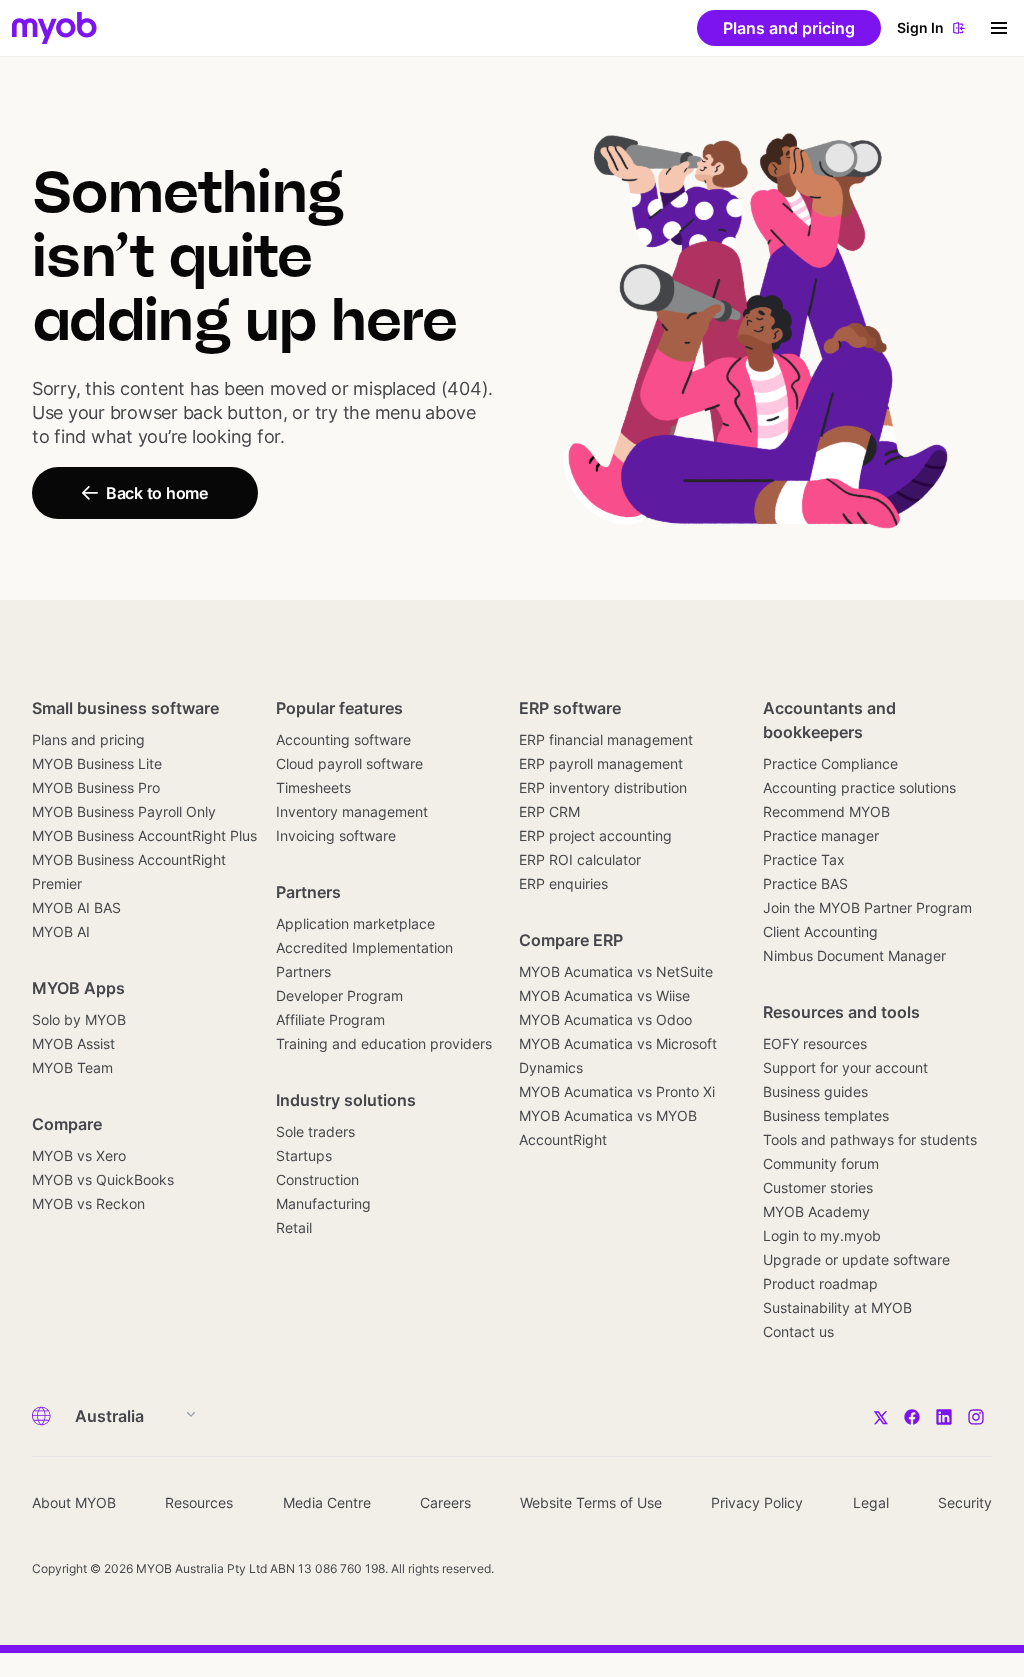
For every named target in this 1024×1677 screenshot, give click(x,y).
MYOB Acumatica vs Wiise (604, 995)
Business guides (815, 1091)
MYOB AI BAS (76, 907)
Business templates (826, 1115)
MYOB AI (61, 931)
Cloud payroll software (349, 763)
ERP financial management (606, 739)
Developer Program (339, 995)
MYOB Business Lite (97, 763)
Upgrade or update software (856, 1259)
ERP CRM (549, 811)
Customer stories (818, 1187)
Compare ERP (571, 940)
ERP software (570, 708)
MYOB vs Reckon (88, 1203)
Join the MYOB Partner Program (867, 907)
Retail (294, 1227)
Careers (445, 1502)
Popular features (339, 708)
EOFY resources (815, 1043)
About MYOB (74, 1502)
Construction (317, 1179)
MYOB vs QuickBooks (103, 1179)
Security (965, 1502)
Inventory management (352, 811)
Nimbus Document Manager (854, 955)
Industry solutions (346, 1100)
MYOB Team (72, 1067)
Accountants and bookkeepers (829, 720)
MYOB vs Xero (79, 1155)
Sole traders (315, 1131)
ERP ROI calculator (580, 859)
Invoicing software (336, 835)
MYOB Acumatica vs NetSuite (616, 971)
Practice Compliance (830, 763)
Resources (199, 1502)
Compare (67, 1124)
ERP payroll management (601, 763)
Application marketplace (355, 923)
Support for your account (845, 1067)
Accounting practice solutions (859, 787)
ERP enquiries (563, 883)
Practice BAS (805, 883)
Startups (304, 1155)
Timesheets (313, 787)
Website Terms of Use (591, 1502)
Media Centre (327, 1502)
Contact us (798, 1331)
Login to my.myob (822, 1235)
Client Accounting (820, 931)
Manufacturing (323, 1203)
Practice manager (821, 835)
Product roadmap (820, 1283)
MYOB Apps (78, 988)
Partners (308, 892)
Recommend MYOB (826, 811)
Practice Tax (804, 859)
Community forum (821, 1163)
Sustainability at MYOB (837, 1307)
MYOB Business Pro (96, 787)
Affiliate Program (330, 1019)
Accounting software (343, 739)
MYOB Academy (816, 1211)
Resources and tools (841, 1012)
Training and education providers (384, 1043)
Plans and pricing (88, 739)
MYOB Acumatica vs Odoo (605, 1019)
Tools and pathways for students (870, 1139)
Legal (871, 1502)
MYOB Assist (73, 1043)
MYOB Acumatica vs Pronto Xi (617, 1091)
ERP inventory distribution (603, 787)
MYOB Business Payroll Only (124, 811)
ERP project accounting (595, 835)
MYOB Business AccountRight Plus (144, 835)
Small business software (125, 708)
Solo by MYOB (79, 1019)
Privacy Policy (757, 1502)
